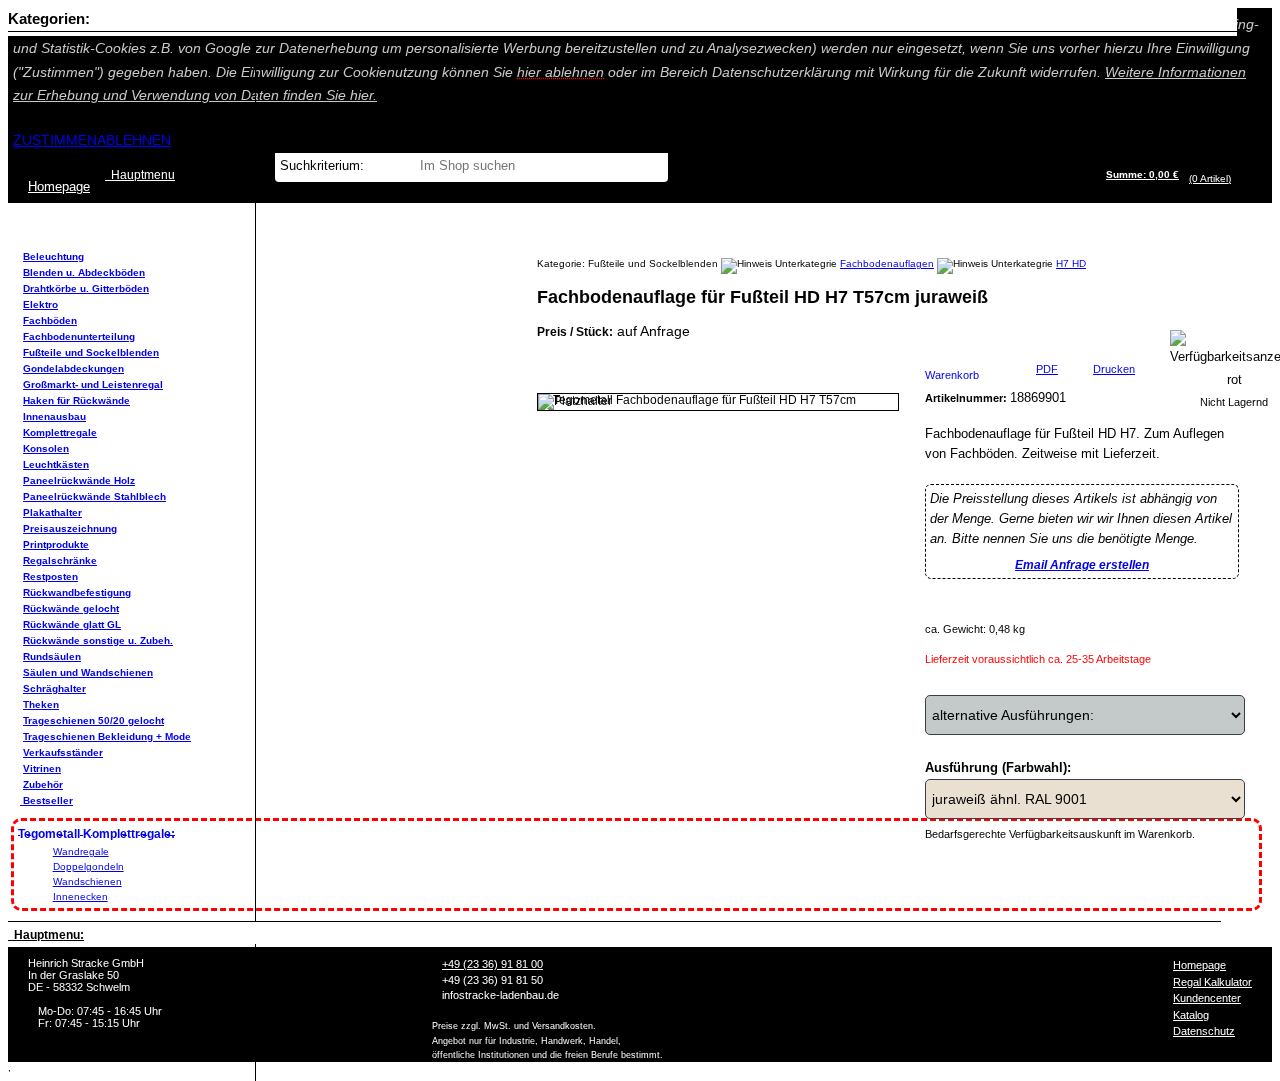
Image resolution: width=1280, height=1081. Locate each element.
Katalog (1191, 1015)
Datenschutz (1204, 1031)
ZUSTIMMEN (55, 140)
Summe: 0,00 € (1142, 174)
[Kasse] (1236, 178)
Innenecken (80, 896)
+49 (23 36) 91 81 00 (492, 964)
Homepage (1199, 965)
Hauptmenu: (46, 935)
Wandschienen (87, 881)
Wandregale (81, 851)
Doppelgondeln (88, 866)
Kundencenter (1207, 998)
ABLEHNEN (134, 140)
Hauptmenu (140, 175)
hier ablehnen (560, 72)
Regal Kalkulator (1212, 982)
